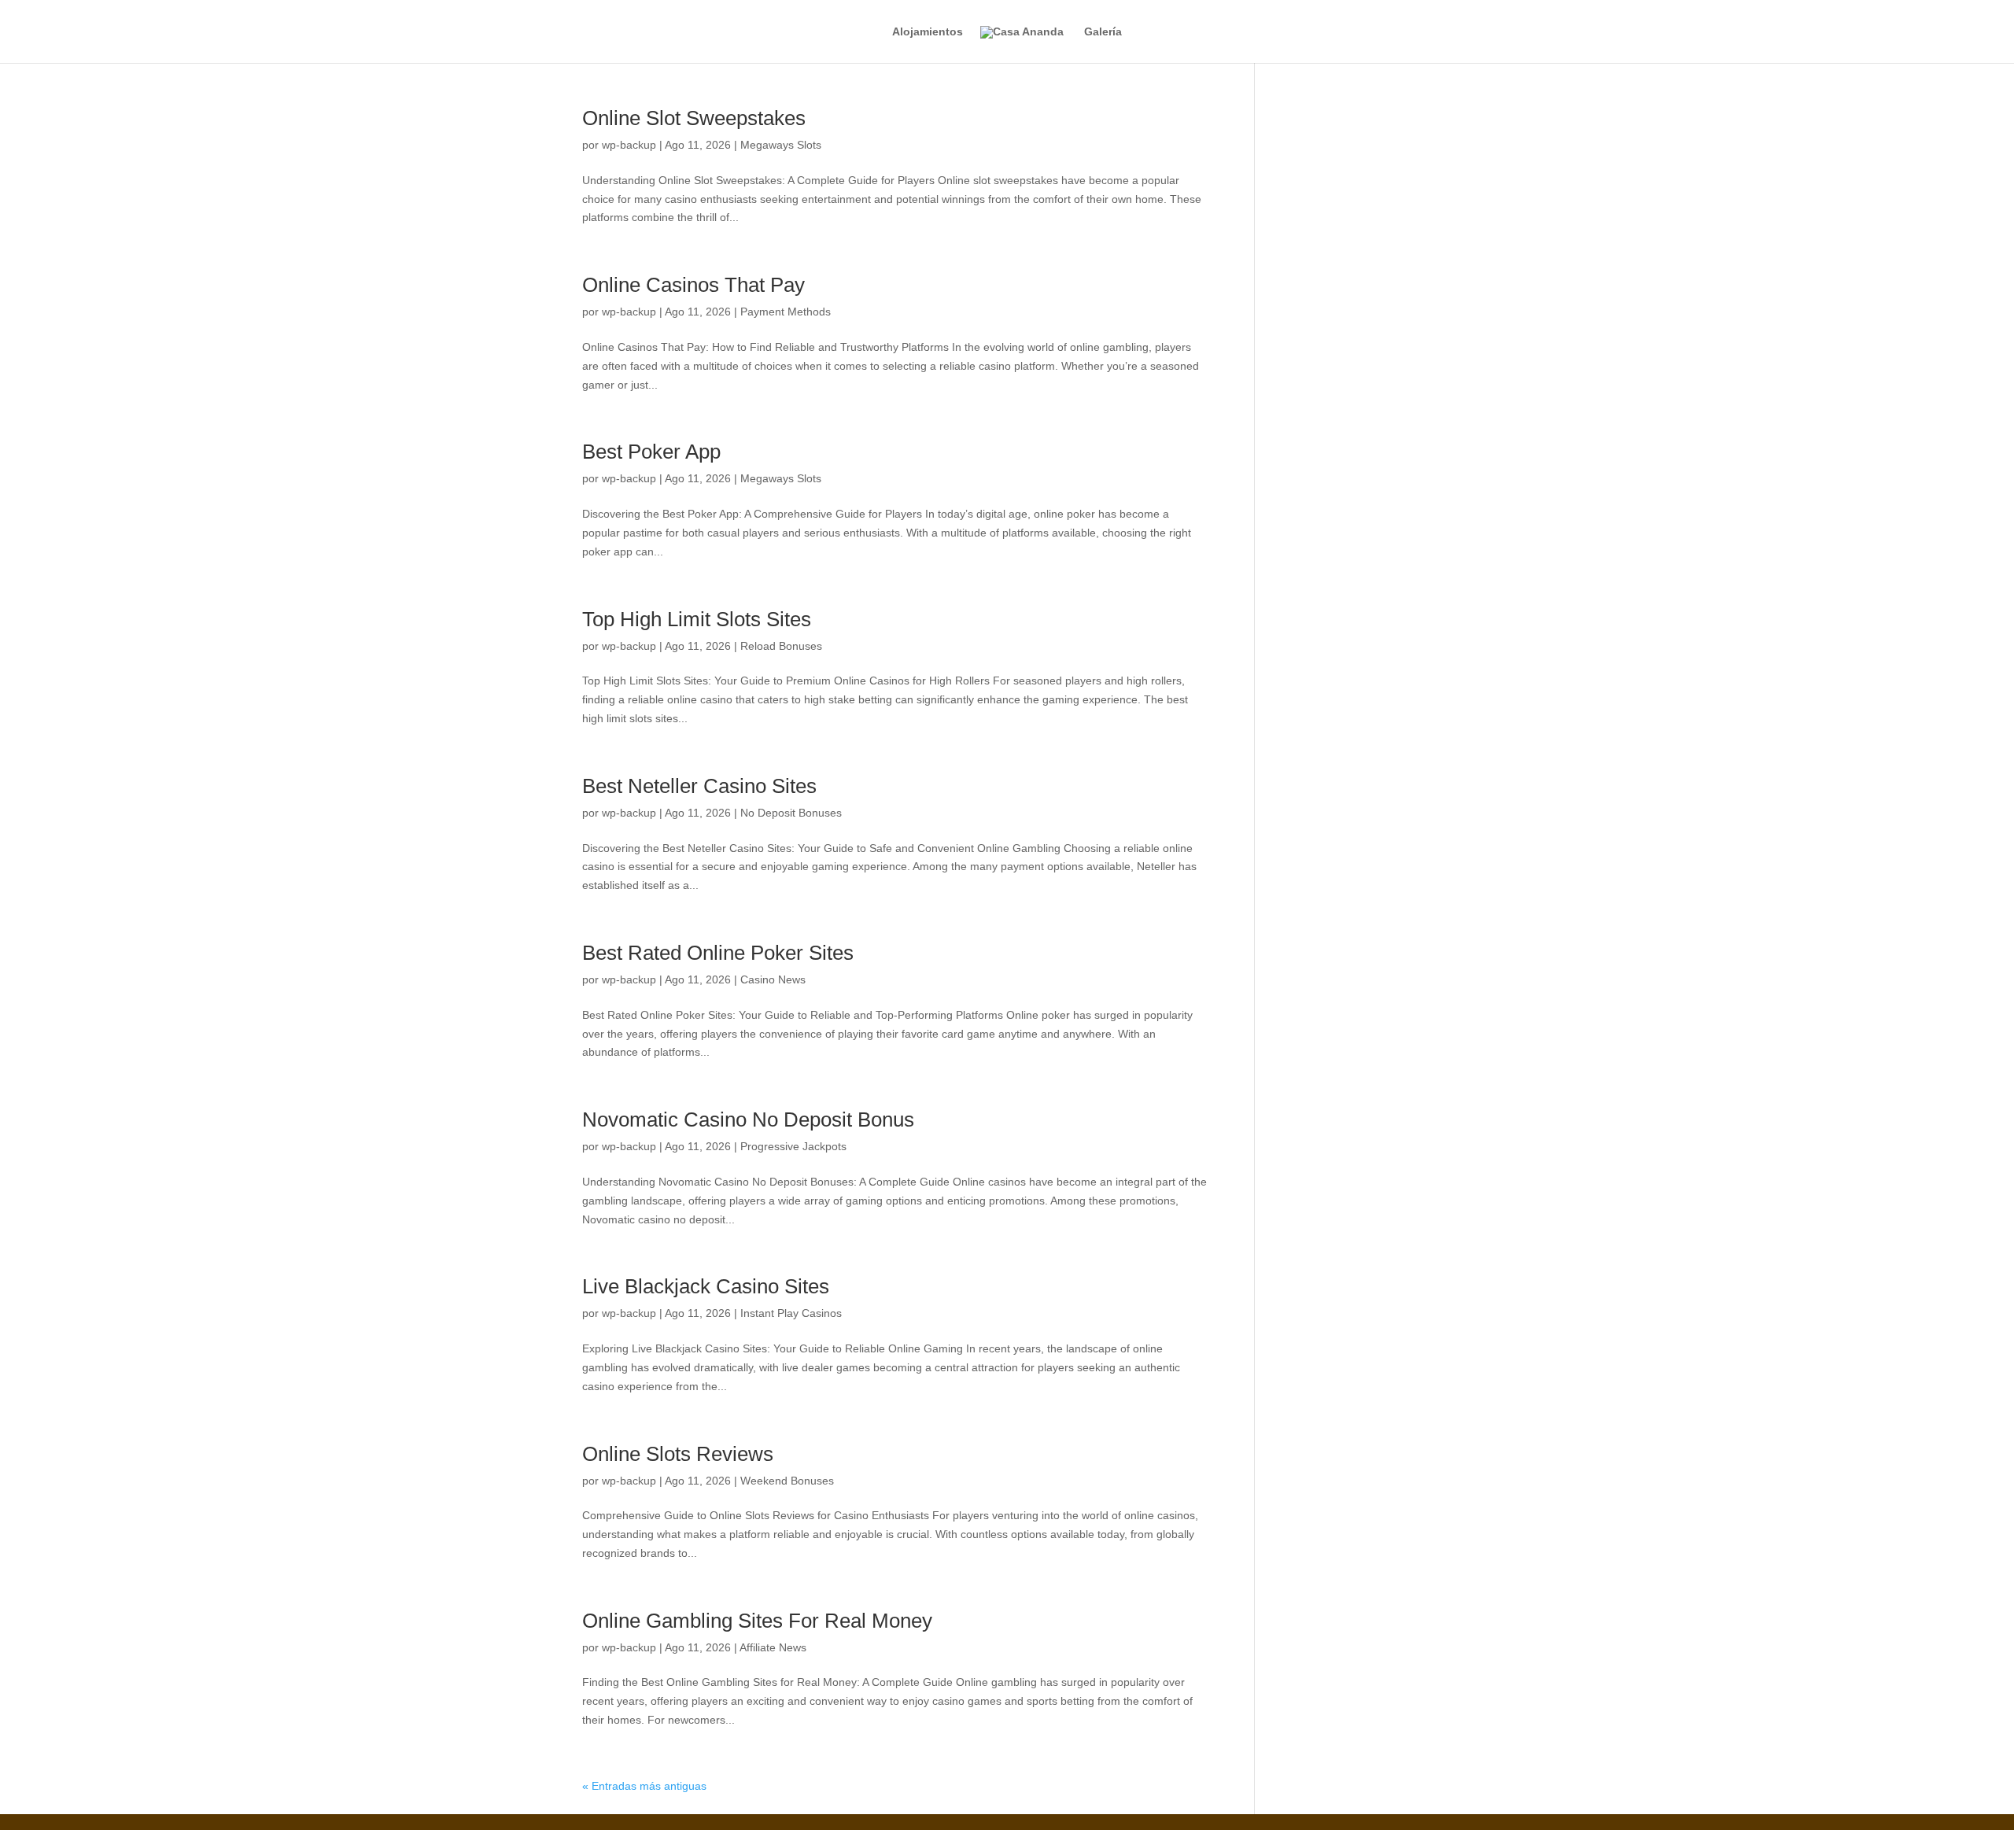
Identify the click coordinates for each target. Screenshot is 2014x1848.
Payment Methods (786, 312)
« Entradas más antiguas (644, 1786)
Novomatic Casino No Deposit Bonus (748, 1119)
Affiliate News (773, 1647)
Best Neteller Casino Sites (699, 786)
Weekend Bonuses (787, 1481)
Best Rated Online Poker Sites (718, 953)
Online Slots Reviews (678, 1454)
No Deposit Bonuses (791, 813)
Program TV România (338, 1839)
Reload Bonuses (781, 646)
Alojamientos (928, 32)
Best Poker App (651, 452)
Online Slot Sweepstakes (694, 118)
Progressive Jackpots (793, 1146)
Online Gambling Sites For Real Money (757, 1621)
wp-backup (629, 145)
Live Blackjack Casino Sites (706, 1286)
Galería (1103, 32)
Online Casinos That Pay (693, 285)
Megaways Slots (781, 145)
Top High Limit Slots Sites (697, 619)
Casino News (773, 979)
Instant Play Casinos (791, 1313)
